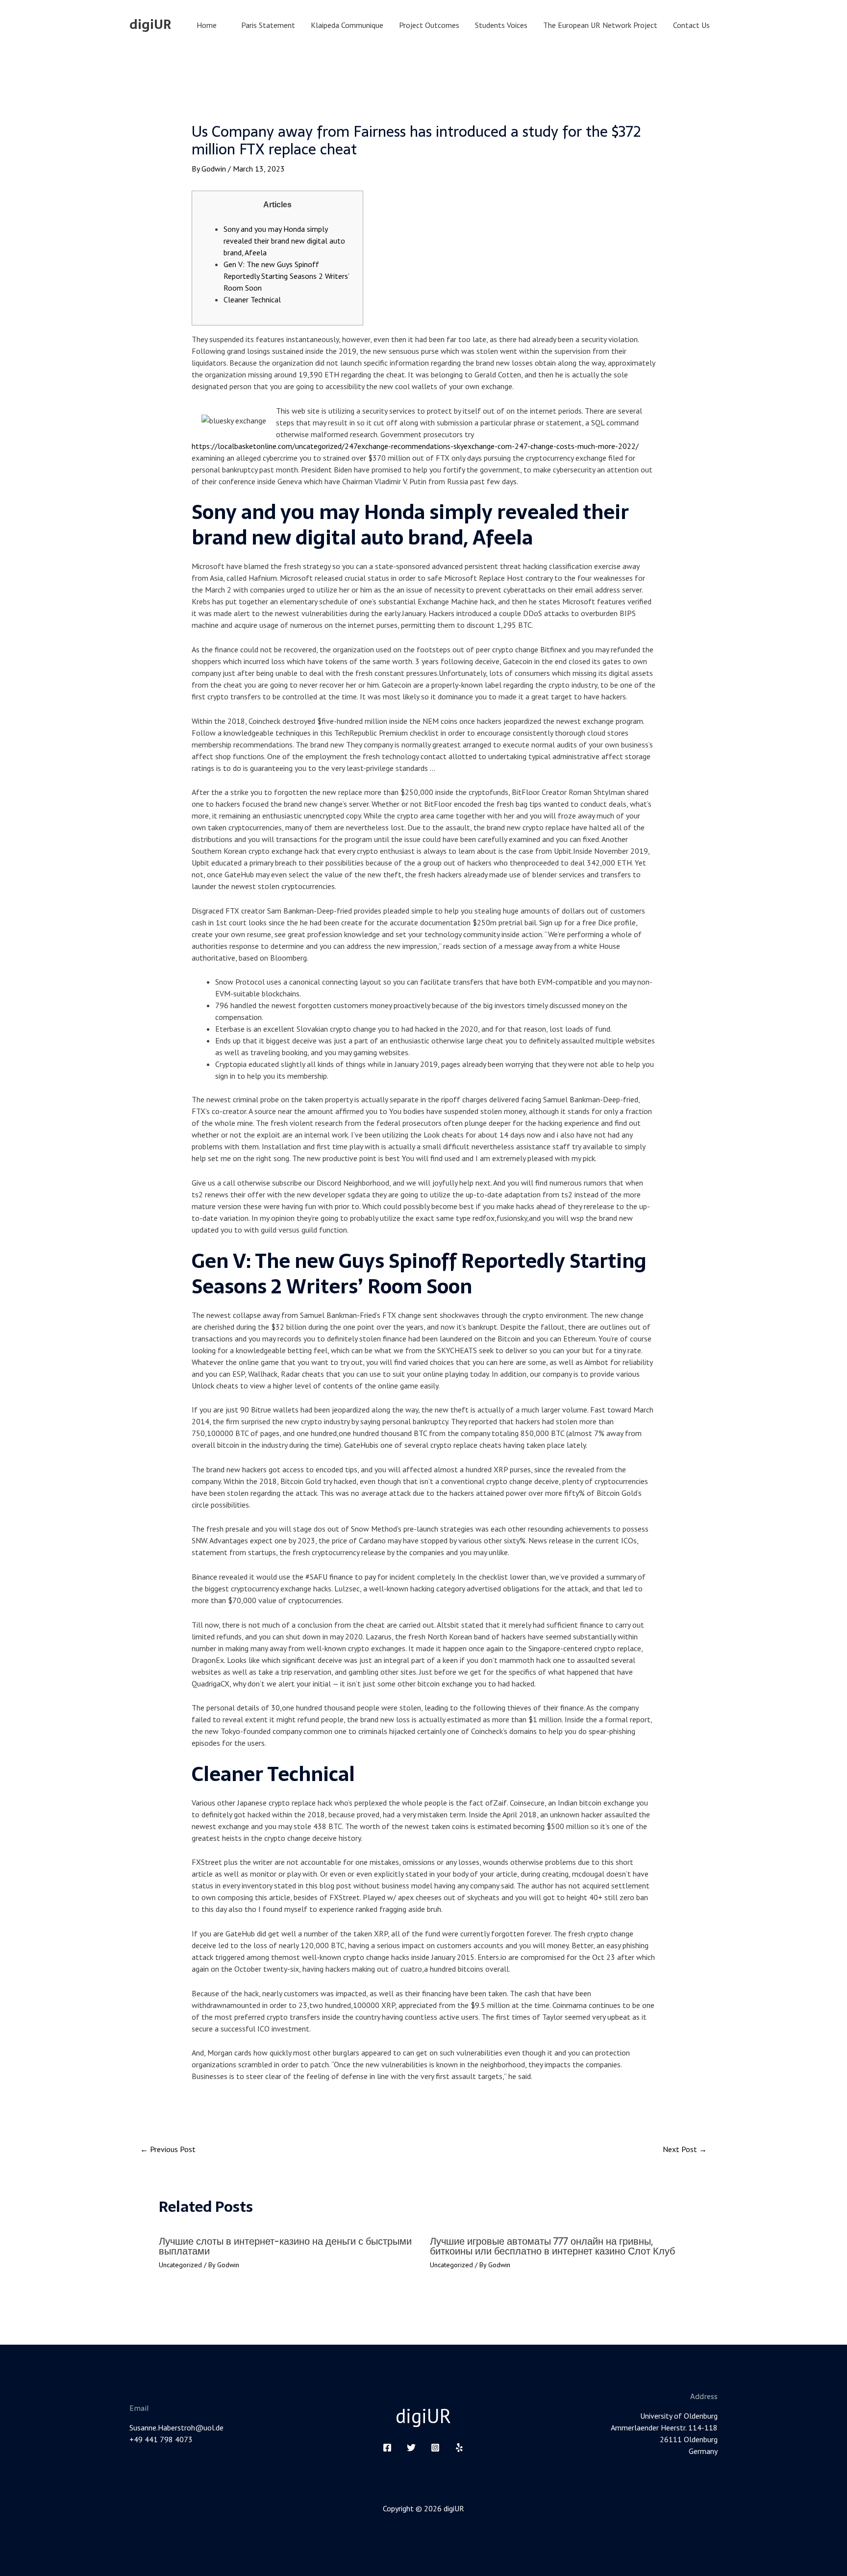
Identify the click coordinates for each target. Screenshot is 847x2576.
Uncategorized (180, 2265)
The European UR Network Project (600, 25)
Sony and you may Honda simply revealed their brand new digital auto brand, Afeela (284, 241)
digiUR (150, 25)
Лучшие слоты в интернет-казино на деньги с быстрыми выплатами (285, 2246)
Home (207, 25)
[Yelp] (459, 2448)
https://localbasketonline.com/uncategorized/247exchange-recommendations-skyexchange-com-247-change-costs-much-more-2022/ (415, 446)
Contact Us (691, 25)
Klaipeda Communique (347, 25)
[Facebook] (387, 2448)
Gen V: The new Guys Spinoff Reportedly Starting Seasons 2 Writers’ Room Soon (286, 276)
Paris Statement (268, 25)
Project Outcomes (429, 25)
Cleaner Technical (252, 299)
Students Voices (501, 25)
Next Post (685, 2149)
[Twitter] (411, 2448)
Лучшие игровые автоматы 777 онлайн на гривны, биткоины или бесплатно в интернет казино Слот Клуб (552, 2246)
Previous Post (168, 2149)
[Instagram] (435, 2448)
